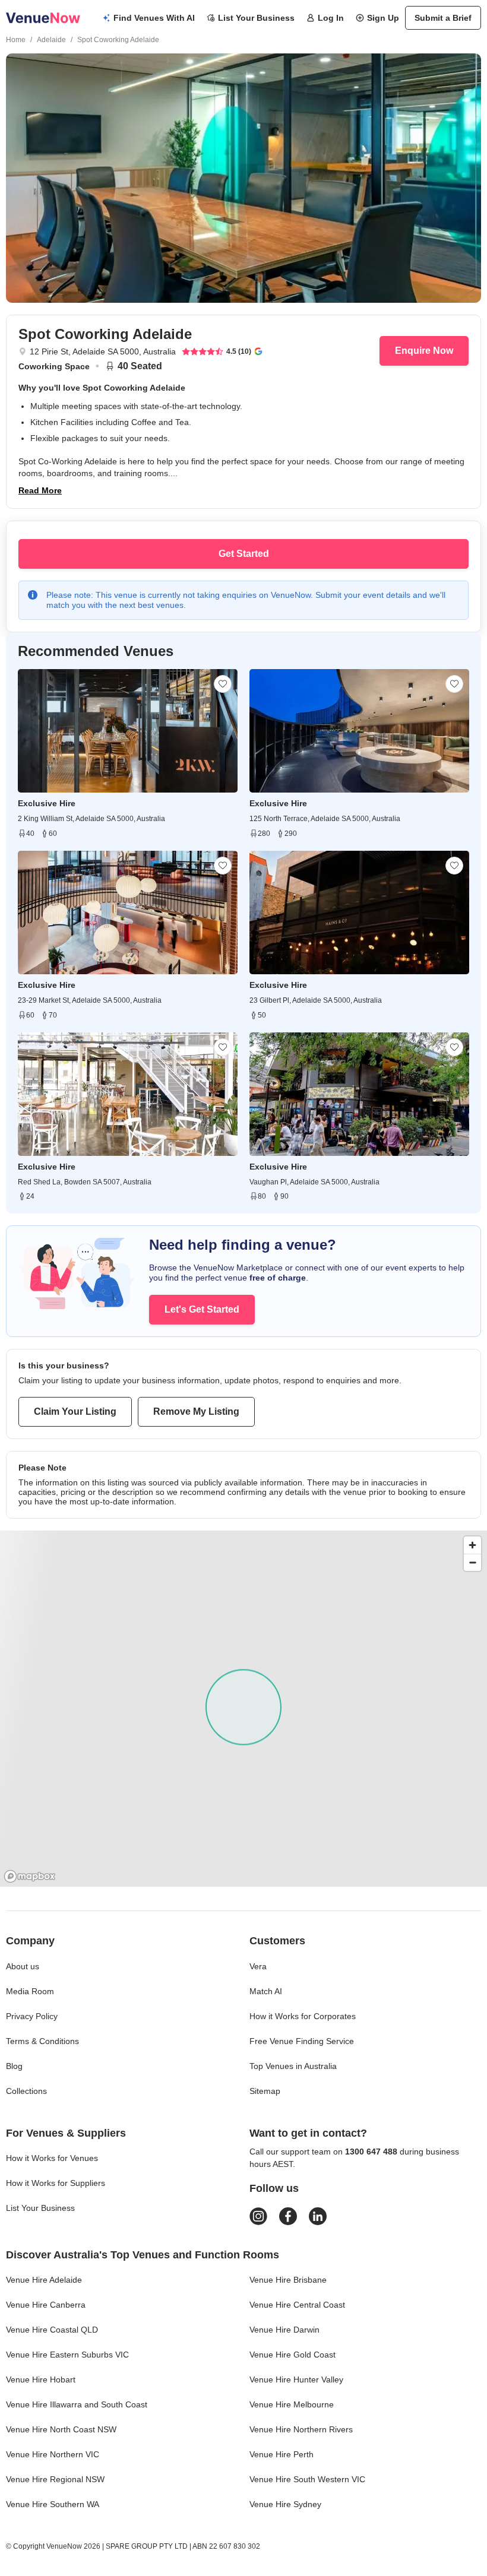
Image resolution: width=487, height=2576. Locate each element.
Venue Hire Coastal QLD (52, 2330)
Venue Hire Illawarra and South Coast (77, 2404)
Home (16, 40)
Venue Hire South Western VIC (307, 2479)
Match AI (266, 1991)
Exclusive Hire (47, 803)
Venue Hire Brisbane (288, 2280)
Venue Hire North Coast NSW (61, 2429)
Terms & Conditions (42, 2041)
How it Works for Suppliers (56, 2183)
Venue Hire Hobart (41, 2379)
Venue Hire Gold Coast (292, 2355)
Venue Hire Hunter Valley (296, 2379)
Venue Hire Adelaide (44, 2280)
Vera (258, 1966)
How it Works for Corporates (303, 2016)
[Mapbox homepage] (30, 1876)
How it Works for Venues (52, 2158)
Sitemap (265, 2091)
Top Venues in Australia (293, 2066)
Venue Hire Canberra (46, 2305)
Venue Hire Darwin (284, 2330)
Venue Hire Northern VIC (53, 2454)
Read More (40, 490)
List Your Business (256, 18)
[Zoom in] (472, 1545)
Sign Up (383, 18)
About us (23, 1966)
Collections (26, 2091)
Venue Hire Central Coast (297, 2305)
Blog (14, 2066)
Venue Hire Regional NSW (55, 2479)
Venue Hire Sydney (285, 2504)
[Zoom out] (472, 1562)
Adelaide (51, 40)
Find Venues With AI (154, 18)
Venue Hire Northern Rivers (301, 2429)
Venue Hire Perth (282, 2454)
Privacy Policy (32, 2016)
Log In (331, 18)
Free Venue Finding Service (302, 2041)
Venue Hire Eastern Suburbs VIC (67, 2355)
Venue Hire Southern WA (53, 2504)
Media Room (30, 1991)
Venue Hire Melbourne (292, 2404)
